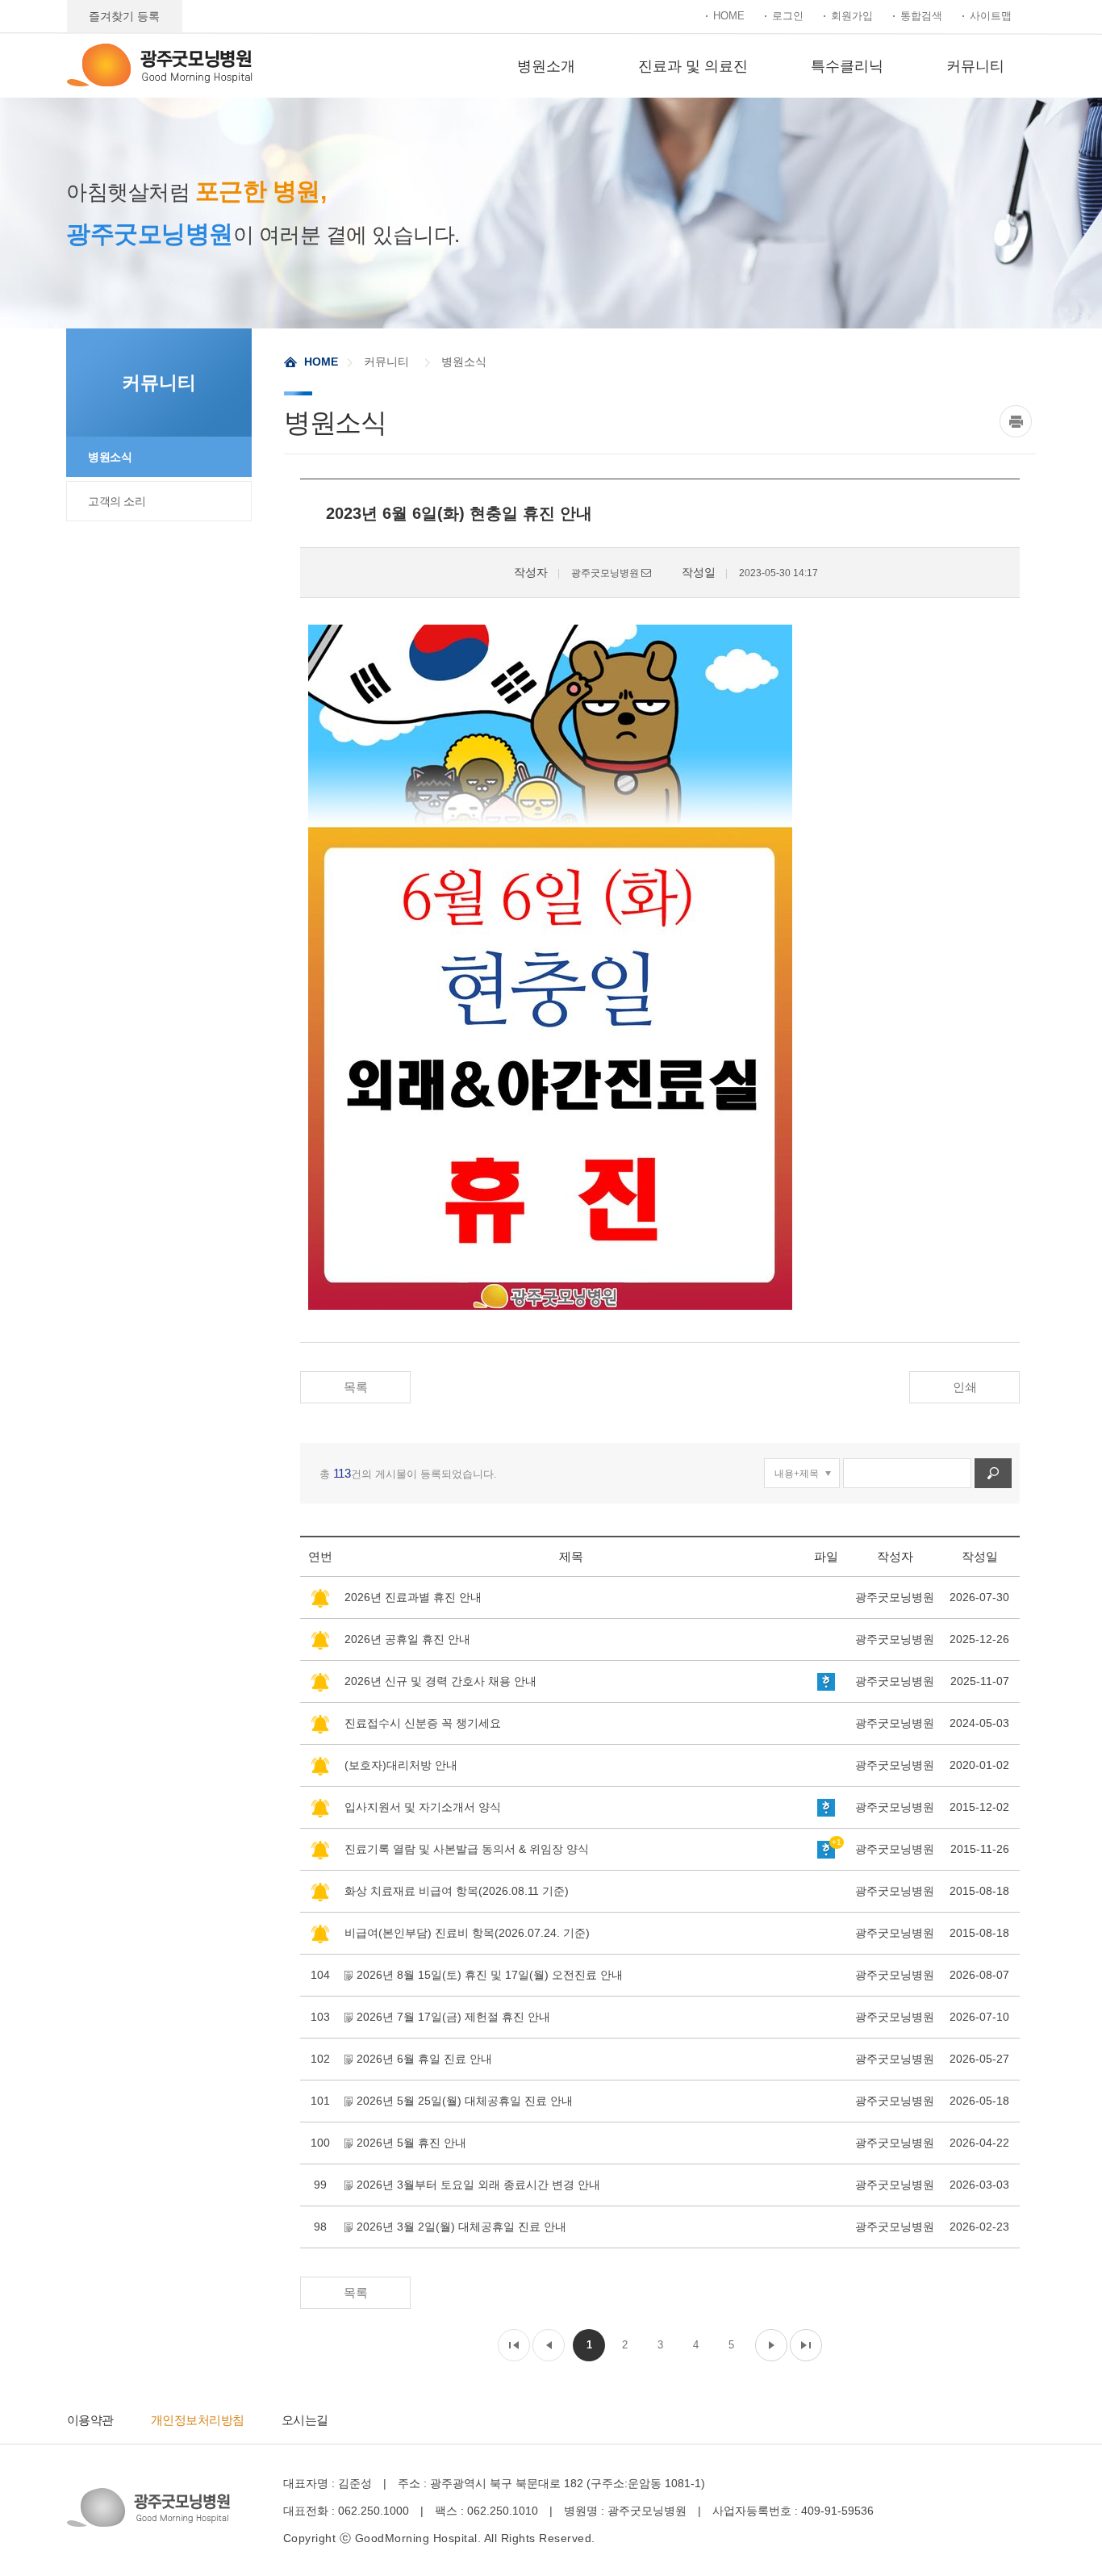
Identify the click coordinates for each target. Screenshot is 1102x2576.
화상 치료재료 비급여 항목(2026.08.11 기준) (457, 1891)
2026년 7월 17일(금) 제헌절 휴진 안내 (453, 2017)
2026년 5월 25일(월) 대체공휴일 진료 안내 (465, 2101)
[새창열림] (1018, 421)
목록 (356, 1387)
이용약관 (90, 2420)
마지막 (806, 2345)
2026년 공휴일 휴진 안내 (407, 1639)
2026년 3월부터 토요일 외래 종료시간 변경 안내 (478, 2185)
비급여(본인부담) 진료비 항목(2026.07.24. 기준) (467, 1933)
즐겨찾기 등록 (124, 16)
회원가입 (852, 16)
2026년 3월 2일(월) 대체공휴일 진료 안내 (461, 2227)
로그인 (788, 16)
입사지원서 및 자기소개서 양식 (423, 1807)
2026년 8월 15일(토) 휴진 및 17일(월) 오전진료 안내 (490, 1975)
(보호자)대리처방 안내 (401, 1765)
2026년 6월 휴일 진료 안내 (424, 2059)
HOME (729, 16)
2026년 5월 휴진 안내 (411, 2143)
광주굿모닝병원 (160, 65)
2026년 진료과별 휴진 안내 (413, 1597)
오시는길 (305, 2420)
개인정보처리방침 (198, 2420)
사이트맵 (991, 16)
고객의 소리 (117, 501)
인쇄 (965, 1387)
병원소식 (110, 457)
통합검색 (921, 16)
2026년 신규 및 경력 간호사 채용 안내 (440, 1681)
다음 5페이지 (771, 2345)
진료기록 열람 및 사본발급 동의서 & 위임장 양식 (467, 1849)
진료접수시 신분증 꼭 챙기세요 (423, 1723)
